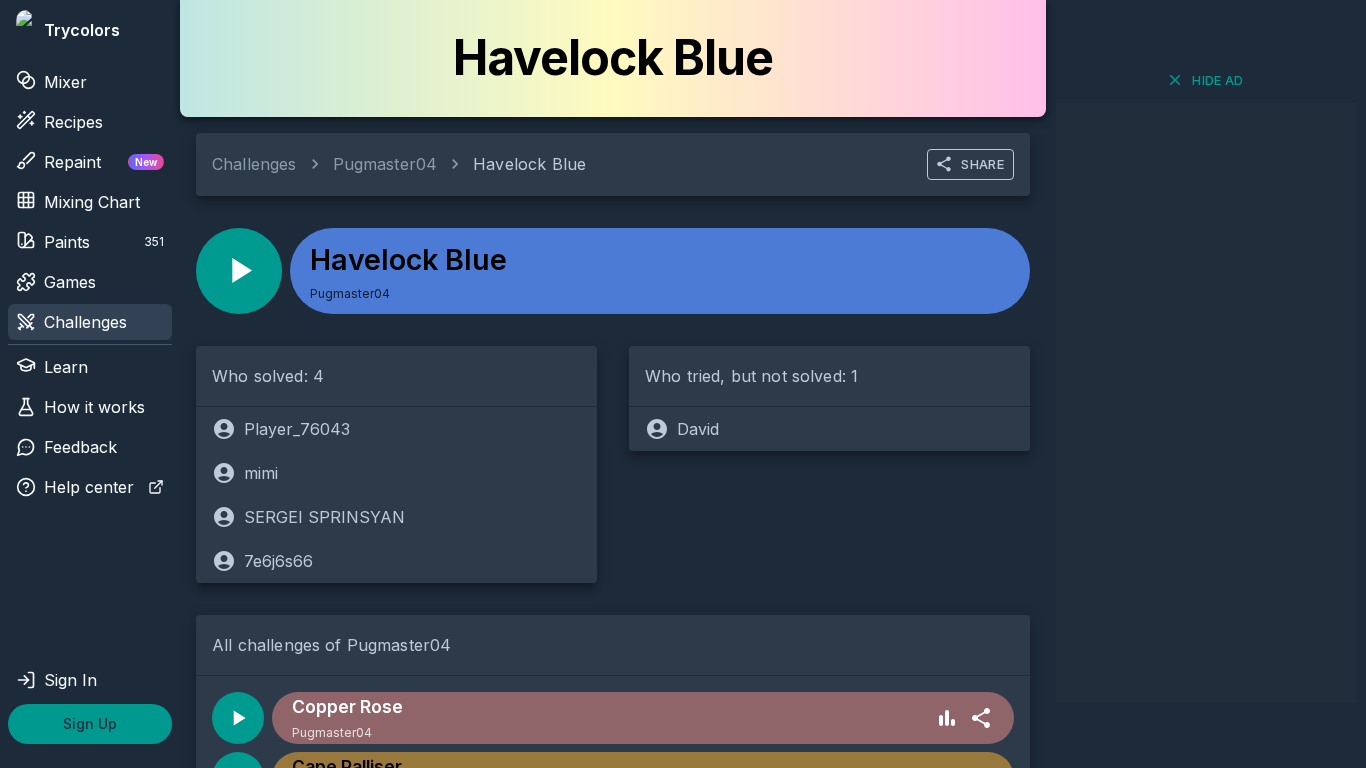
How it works (94, 407)
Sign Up (90, 723)
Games (70, 282)
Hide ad (1218, 80)
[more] (981, 718)
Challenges (85, 322)
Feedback (80, 447)
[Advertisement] (1206, 403)
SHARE (982, 164)
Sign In (70, 680)
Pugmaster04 (385, 164)
